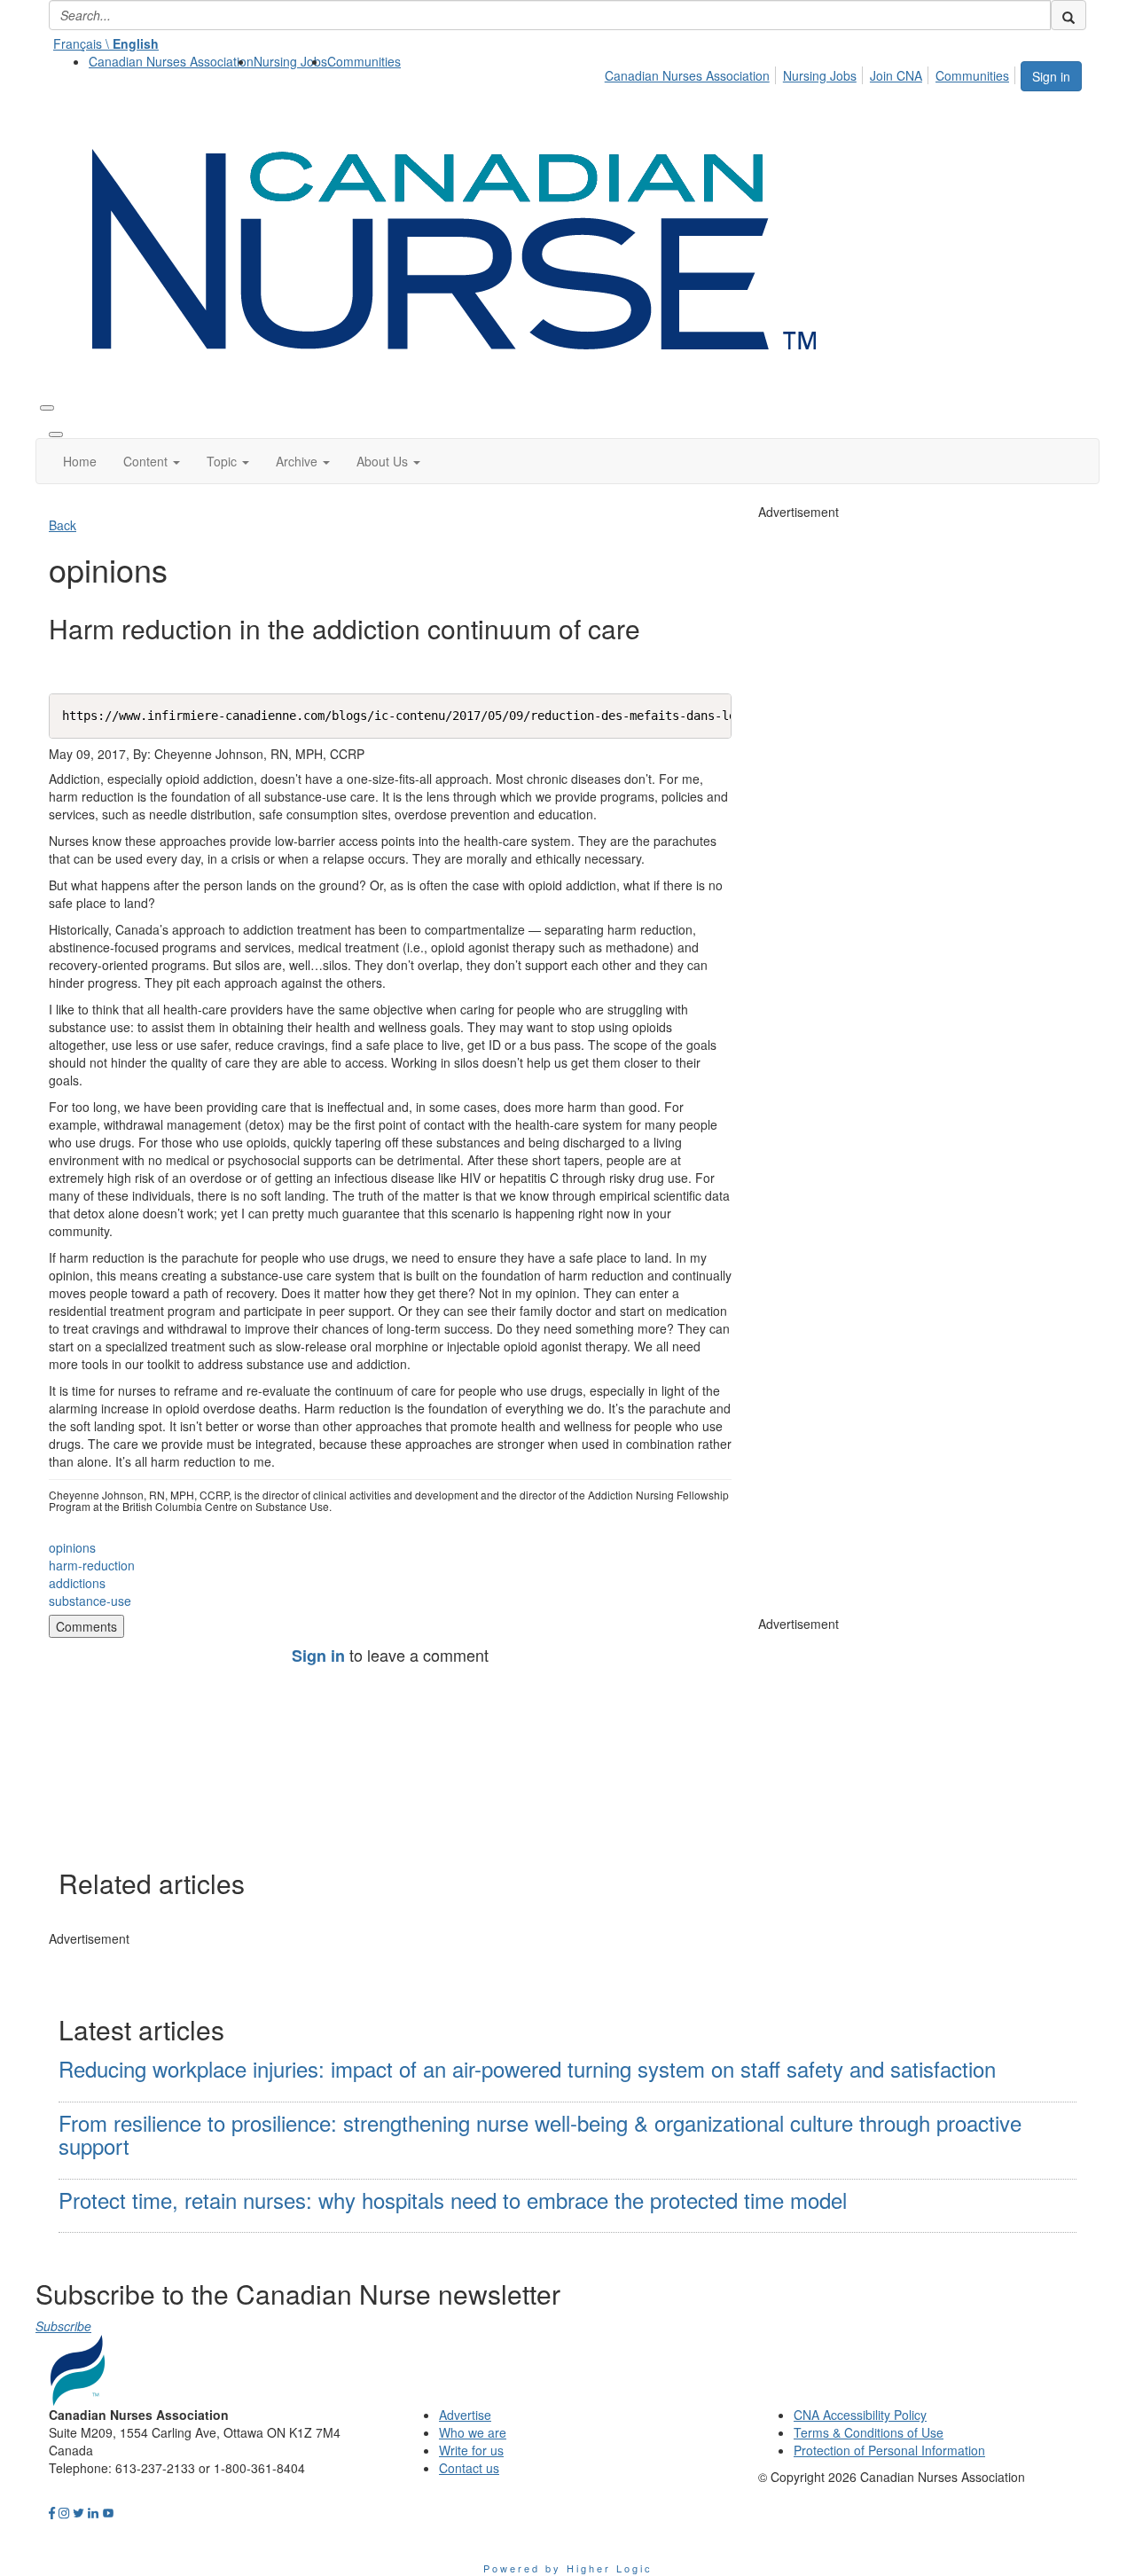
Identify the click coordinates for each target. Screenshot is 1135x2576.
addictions (77, 1583)
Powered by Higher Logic (568, 2568)
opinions (72, 1547)
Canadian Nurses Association (171, 61)
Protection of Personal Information (889, 2450)
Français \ (106, 43)
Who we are (473, 2432)
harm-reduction (92, 1565)
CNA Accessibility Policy (860, 2415)
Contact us (469, 2468)
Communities (364, 61)
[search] (1068, 15)
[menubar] (812, 73)
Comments (86, 1626)
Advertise (465, 2415)
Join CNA (896, 75)
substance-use (90, 1601)
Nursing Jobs (290, 61)
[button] (152, 461)
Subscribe (63, 2326)
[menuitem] (171, 61)
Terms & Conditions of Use (869, 2432)
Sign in (1051, 76)
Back (63, 525)
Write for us (471, 2450)
